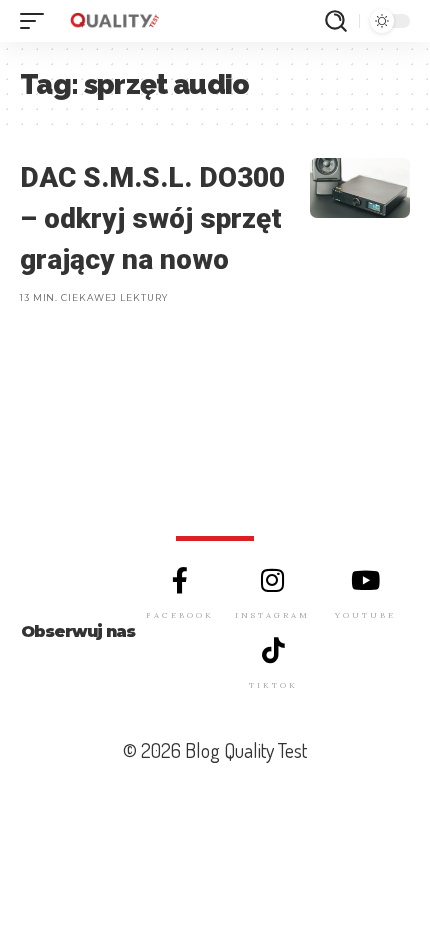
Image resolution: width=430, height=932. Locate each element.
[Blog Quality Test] (114, 21)
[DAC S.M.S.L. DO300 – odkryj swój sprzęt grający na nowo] (360, 188)
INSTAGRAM (272, 615)
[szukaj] (336, 21)
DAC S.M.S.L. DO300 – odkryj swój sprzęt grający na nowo (152, 218)
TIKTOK (273, 685)
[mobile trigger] (37, 21)
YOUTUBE (365, 615)
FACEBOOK (180, 615)
